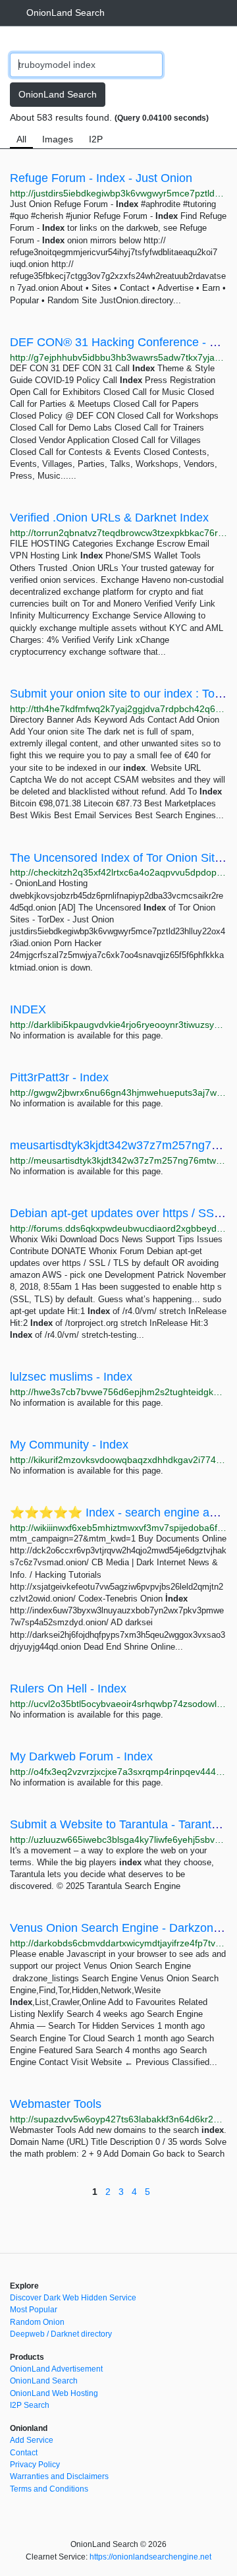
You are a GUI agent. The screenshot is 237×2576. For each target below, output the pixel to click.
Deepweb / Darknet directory (61, 2334)
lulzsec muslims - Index (71, 1377)
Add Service (32, 2440)
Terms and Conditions (49, 2489)
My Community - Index (69, 1445)
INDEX (28, 1009)
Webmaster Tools (56, 2104)
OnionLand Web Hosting (54, 2393)
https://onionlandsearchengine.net (150, 2557)
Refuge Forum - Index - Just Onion (101, 178)
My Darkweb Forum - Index (81, 1756)
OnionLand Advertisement (56, 2369)
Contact (24, 2453)
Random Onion (37, 2322)
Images (58, 139)
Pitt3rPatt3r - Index (59, 1077)
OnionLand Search (66, 13)
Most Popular (34, 2310)
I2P (96, 139)
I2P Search (30, 2405)
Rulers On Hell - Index (68, 1689)
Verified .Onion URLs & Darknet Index (109, 518)
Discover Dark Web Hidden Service (73, 2298)
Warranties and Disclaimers (59, 2476)
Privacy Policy (35, 2465)
